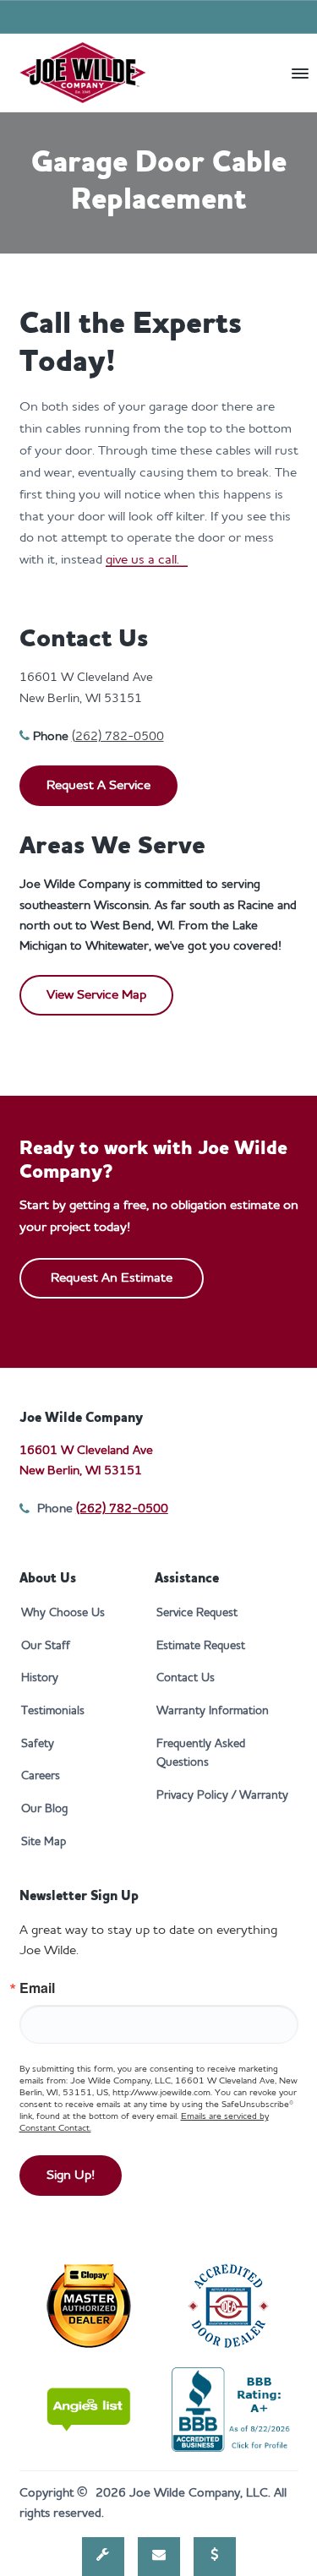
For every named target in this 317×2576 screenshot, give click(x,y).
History (40, 1678)
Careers (41, 1776)
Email (37, 1988)
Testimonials (53, 1711)
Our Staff (46, 1646)
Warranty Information (213, 1711)
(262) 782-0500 (118, 737)
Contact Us (186, 1678)
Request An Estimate (112, 1278)
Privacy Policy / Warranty (222, 1795)
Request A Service (98, 786)
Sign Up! (71, 2176)
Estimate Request (201, 1646)
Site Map (44, 1842)
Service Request (197, 1613)
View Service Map (96, 995)
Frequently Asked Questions (201, 1754)
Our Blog (44, 1809)
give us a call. (147, 560)
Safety (38, 1744)
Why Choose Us (63, 1613)
